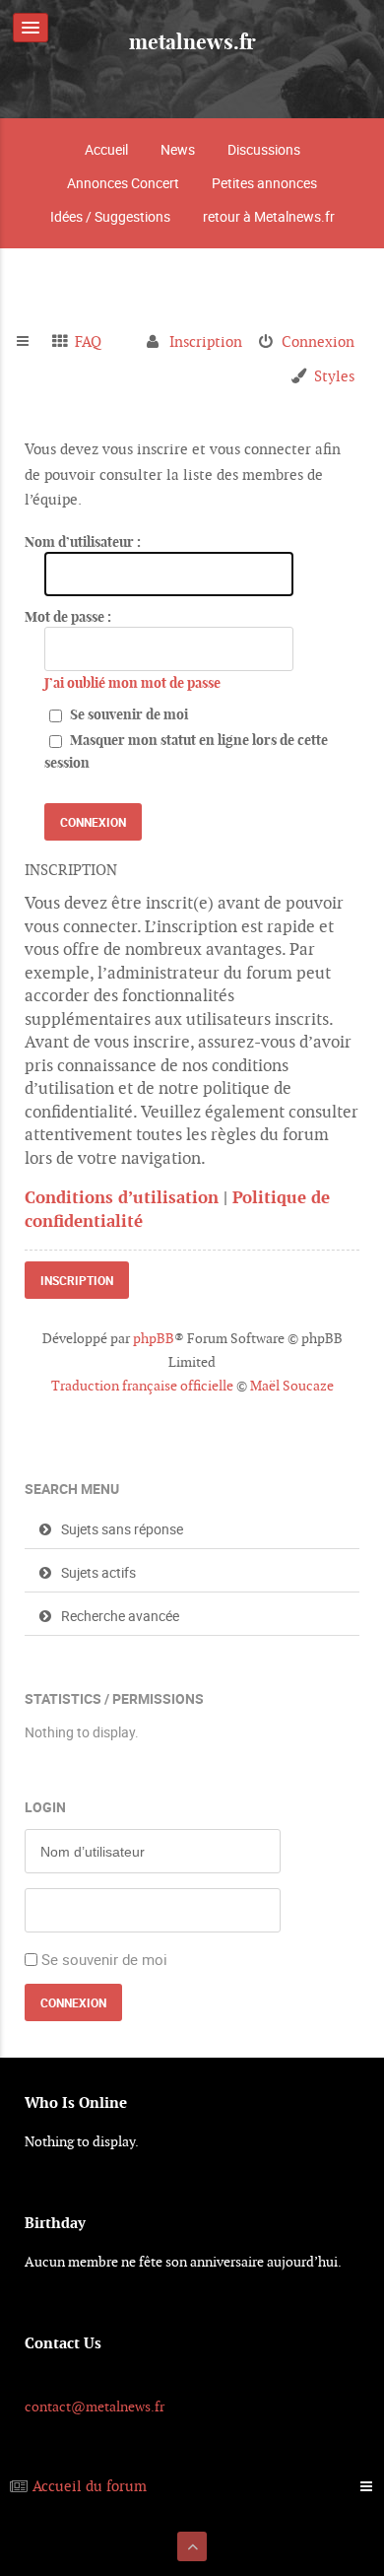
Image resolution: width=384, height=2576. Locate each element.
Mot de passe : (68, 617)
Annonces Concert (123, 183)
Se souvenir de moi (128, 714)
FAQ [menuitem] (88, 341)
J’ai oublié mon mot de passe (132, 683)
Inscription (77, 1280)
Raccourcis (31, 342)
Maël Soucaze (292, 1386)
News (178, 149)
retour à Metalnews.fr (269, 216)
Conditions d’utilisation (122, 1197)
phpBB (154, 1338)
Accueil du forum (90, 2486)
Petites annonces (264, 183)
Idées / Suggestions (110, 216)
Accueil (106, 149)
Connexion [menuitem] (318, 341)
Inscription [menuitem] (206, 341)
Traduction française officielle (142, 1386)
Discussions (264, 149)
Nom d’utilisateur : (83, 542)
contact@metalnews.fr (95, 2407)
